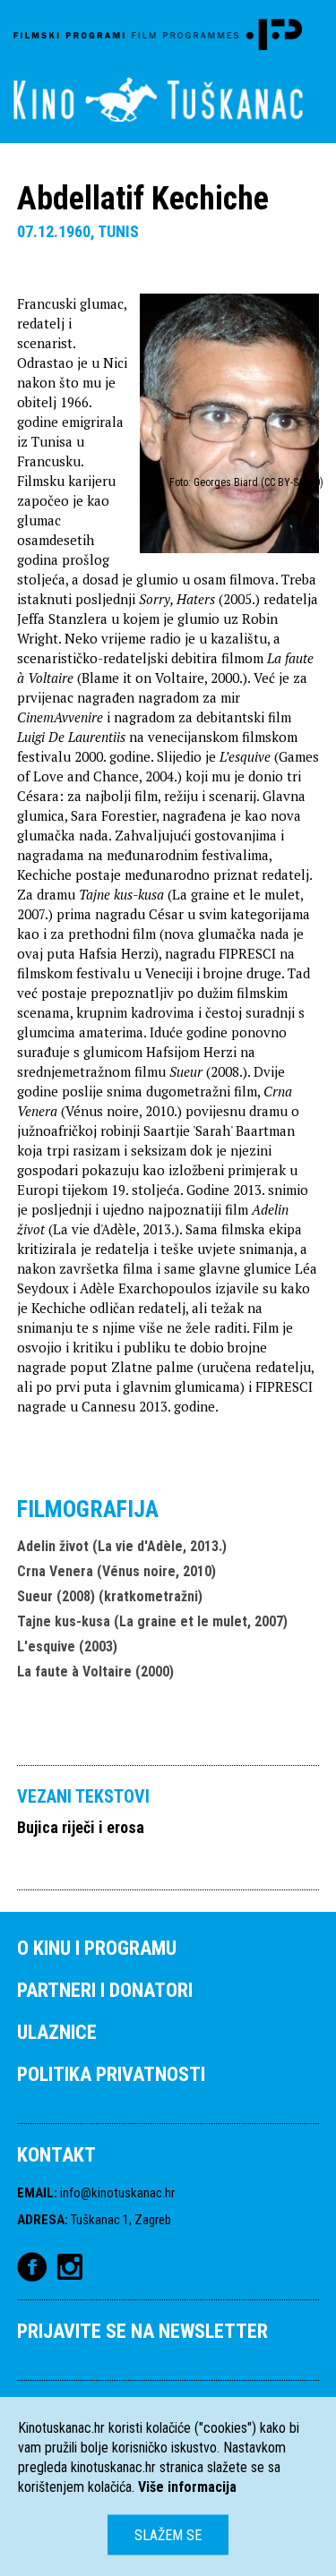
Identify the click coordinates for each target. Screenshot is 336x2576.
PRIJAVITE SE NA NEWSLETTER (142, 2331)
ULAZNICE (57, 2032)
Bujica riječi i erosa (81, 1827)
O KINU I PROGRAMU (97, 1948)
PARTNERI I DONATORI (105, 1990)
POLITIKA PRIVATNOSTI (111, 2074)
